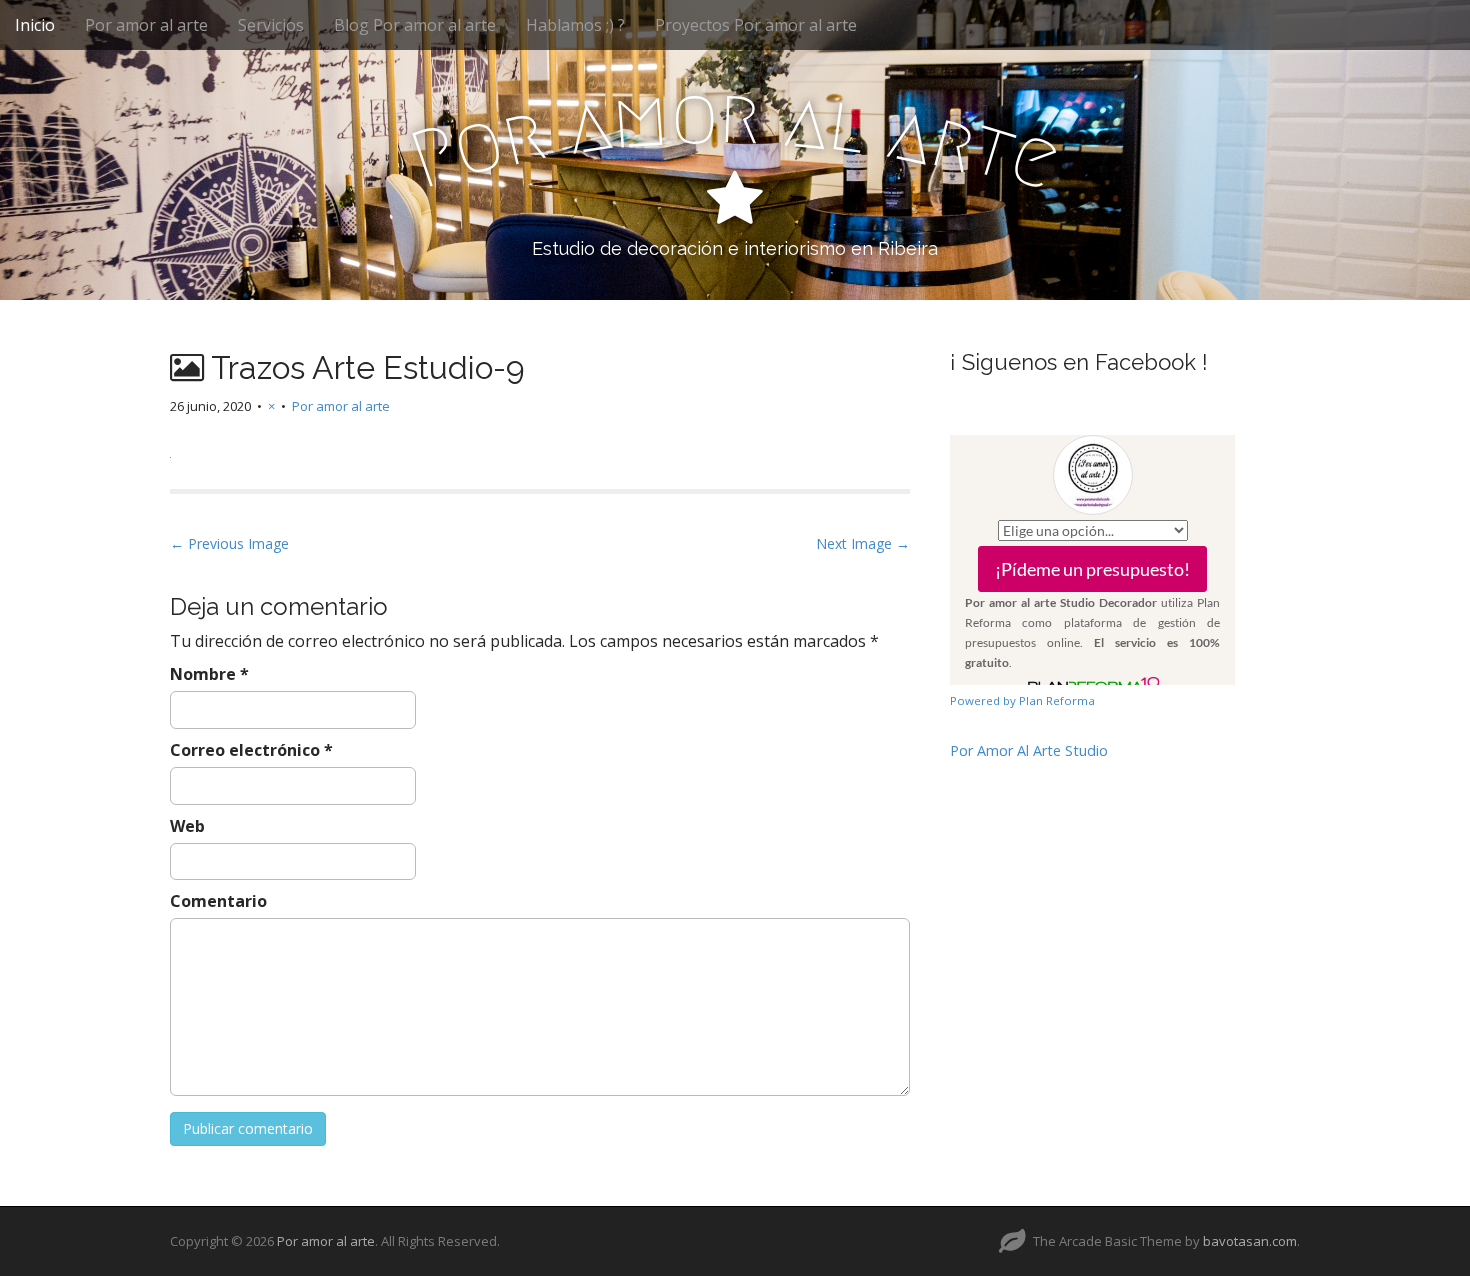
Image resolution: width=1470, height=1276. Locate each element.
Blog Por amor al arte (415, 25)
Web (187, 826)
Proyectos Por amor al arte (756, 25)
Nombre (209, 674)
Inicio (35, 25)
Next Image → (863, 543)
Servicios (271, 25)
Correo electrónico (251, 750)
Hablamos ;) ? (575, 25)
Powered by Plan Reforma (1022, 700)
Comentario (218, 901)
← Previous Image (229, 543)
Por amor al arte (146, 25)
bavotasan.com (1250, 1241)
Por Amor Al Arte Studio (1029, 750)
